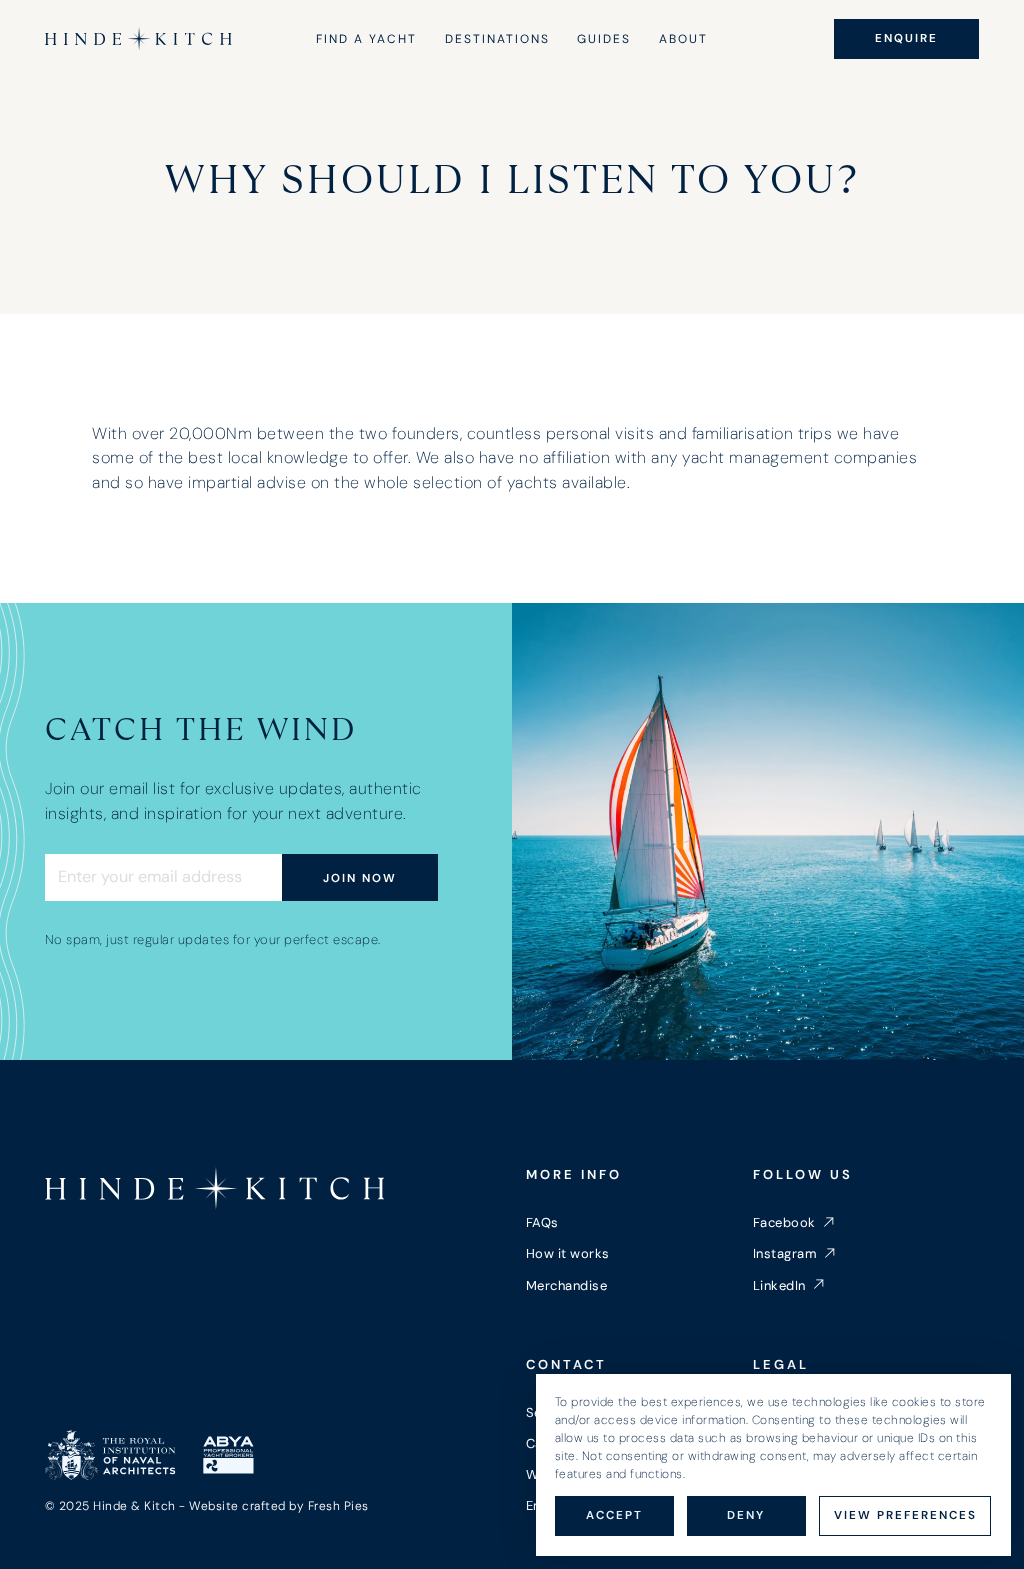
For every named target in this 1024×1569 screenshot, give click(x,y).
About (683, 39)
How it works (568, 1253)
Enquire (906, 38)
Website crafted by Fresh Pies (279, 1506)
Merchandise (567, 1285)
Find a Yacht (366, 39)
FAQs (542, 1222)
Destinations (497, 39)
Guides (604, 39)
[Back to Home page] (215, 1188)
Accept (614, 1515)
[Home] (138, 39)
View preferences (905, 1515)
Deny (746, 1515)
